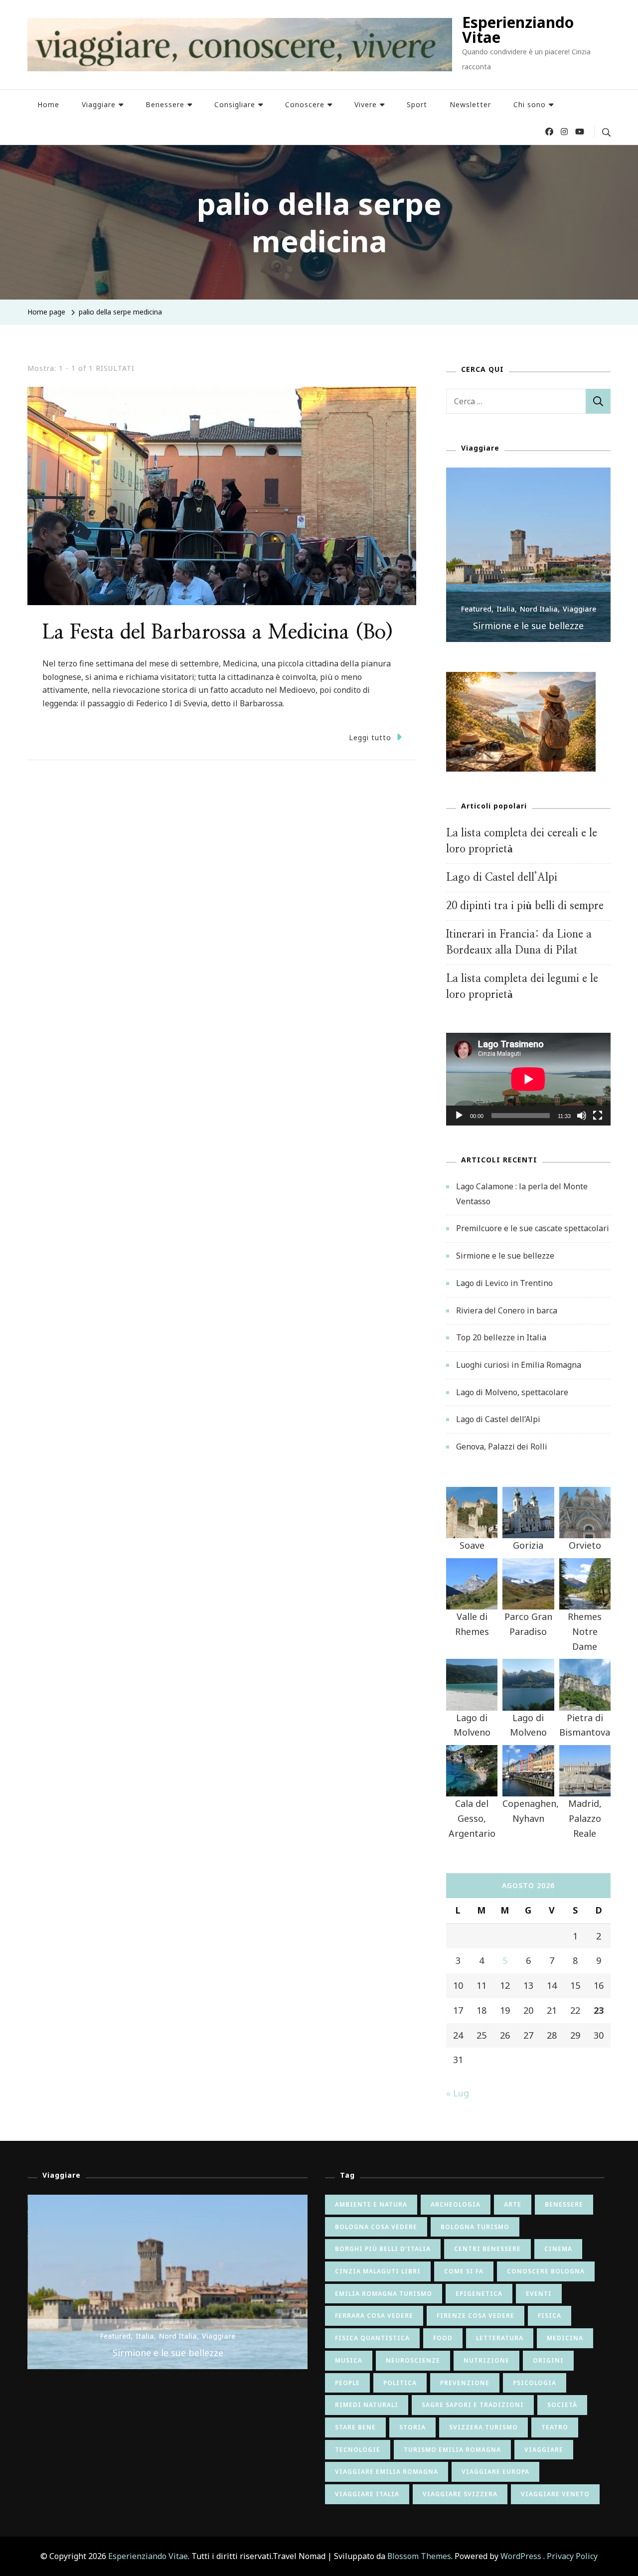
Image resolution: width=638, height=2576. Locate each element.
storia (412, 2427)
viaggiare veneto (555, 2494)
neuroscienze (413, 2360)
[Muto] (582, 1123)
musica (349, 2360)
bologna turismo (475, 2227)
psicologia (535, 2383)
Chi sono (530, 104)
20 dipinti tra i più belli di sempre (525, 906)
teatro (555, 2427)
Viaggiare (99, 104)
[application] (528, 1079)
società (562, 2405)
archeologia (456, 2204)
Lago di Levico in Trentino (504, 1283)
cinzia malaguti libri (378, 2271)
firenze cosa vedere (476, 2316)
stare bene (355, 2427)
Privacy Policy (572, 2556)
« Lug (458, 2093)
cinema (558, 2249)
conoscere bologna (546, 2271)
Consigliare (235, 104)
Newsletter (470, 104)
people (347, 2383)
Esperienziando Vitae (518, 30)
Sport (417, 104)
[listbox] (528, 555)
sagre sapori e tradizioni (473, 2405)
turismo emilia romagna (452, 2450)
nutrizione (486, 2360)
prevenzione (465, 2383)
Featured (476, 609)
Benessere (165, 104)
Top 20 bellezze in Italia (501, 1337)
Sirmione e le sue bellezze (528, 626)
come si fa (464, 2271)
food (443, 2338)
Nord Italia (539, 609)
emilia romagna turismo (384, 2294)
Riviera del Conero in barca (507, 1310)
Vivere (366, 104)
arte (513, 2204)
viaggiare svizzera (460, 2494)
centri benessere (487, 2249)
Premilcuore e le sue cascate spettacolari (533, 1228)
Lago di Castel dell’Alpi (502, 878)
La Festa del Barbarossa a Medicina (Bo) (218, 633)
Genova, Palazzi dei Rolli (502, 1447)
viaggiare (544, 2450)
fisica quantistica (372, 2338)
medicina (565, 2338)
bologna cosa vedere (376, 2227)
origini (548, 2360)
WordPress (521, 2556)
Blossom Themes (419, 2556)
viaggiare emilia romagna (387, 2472)
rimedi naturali (367, 2405)
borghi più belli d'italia (383, 2249)
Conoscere (305, 104)
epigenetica (479, 2294)
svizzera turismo (483, 2427)
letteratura (500, 2338)
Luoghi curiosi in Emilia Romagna (519, 1365)
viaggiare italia (367, 2494)
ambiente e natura (371, 2204)
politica (400, 2383)
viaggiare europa (495, 2472)
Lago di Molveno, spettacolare (512, 1392)
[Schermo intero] (598, 1123)
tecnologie (358, 2450)
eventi (539, 2294)
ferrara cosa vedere (374, 2316)
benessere (564, 2204)
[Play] (459, 1123)
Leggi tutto (370, 737)
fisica (550, 2316)
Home (48, 104)
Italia (506, 609)
